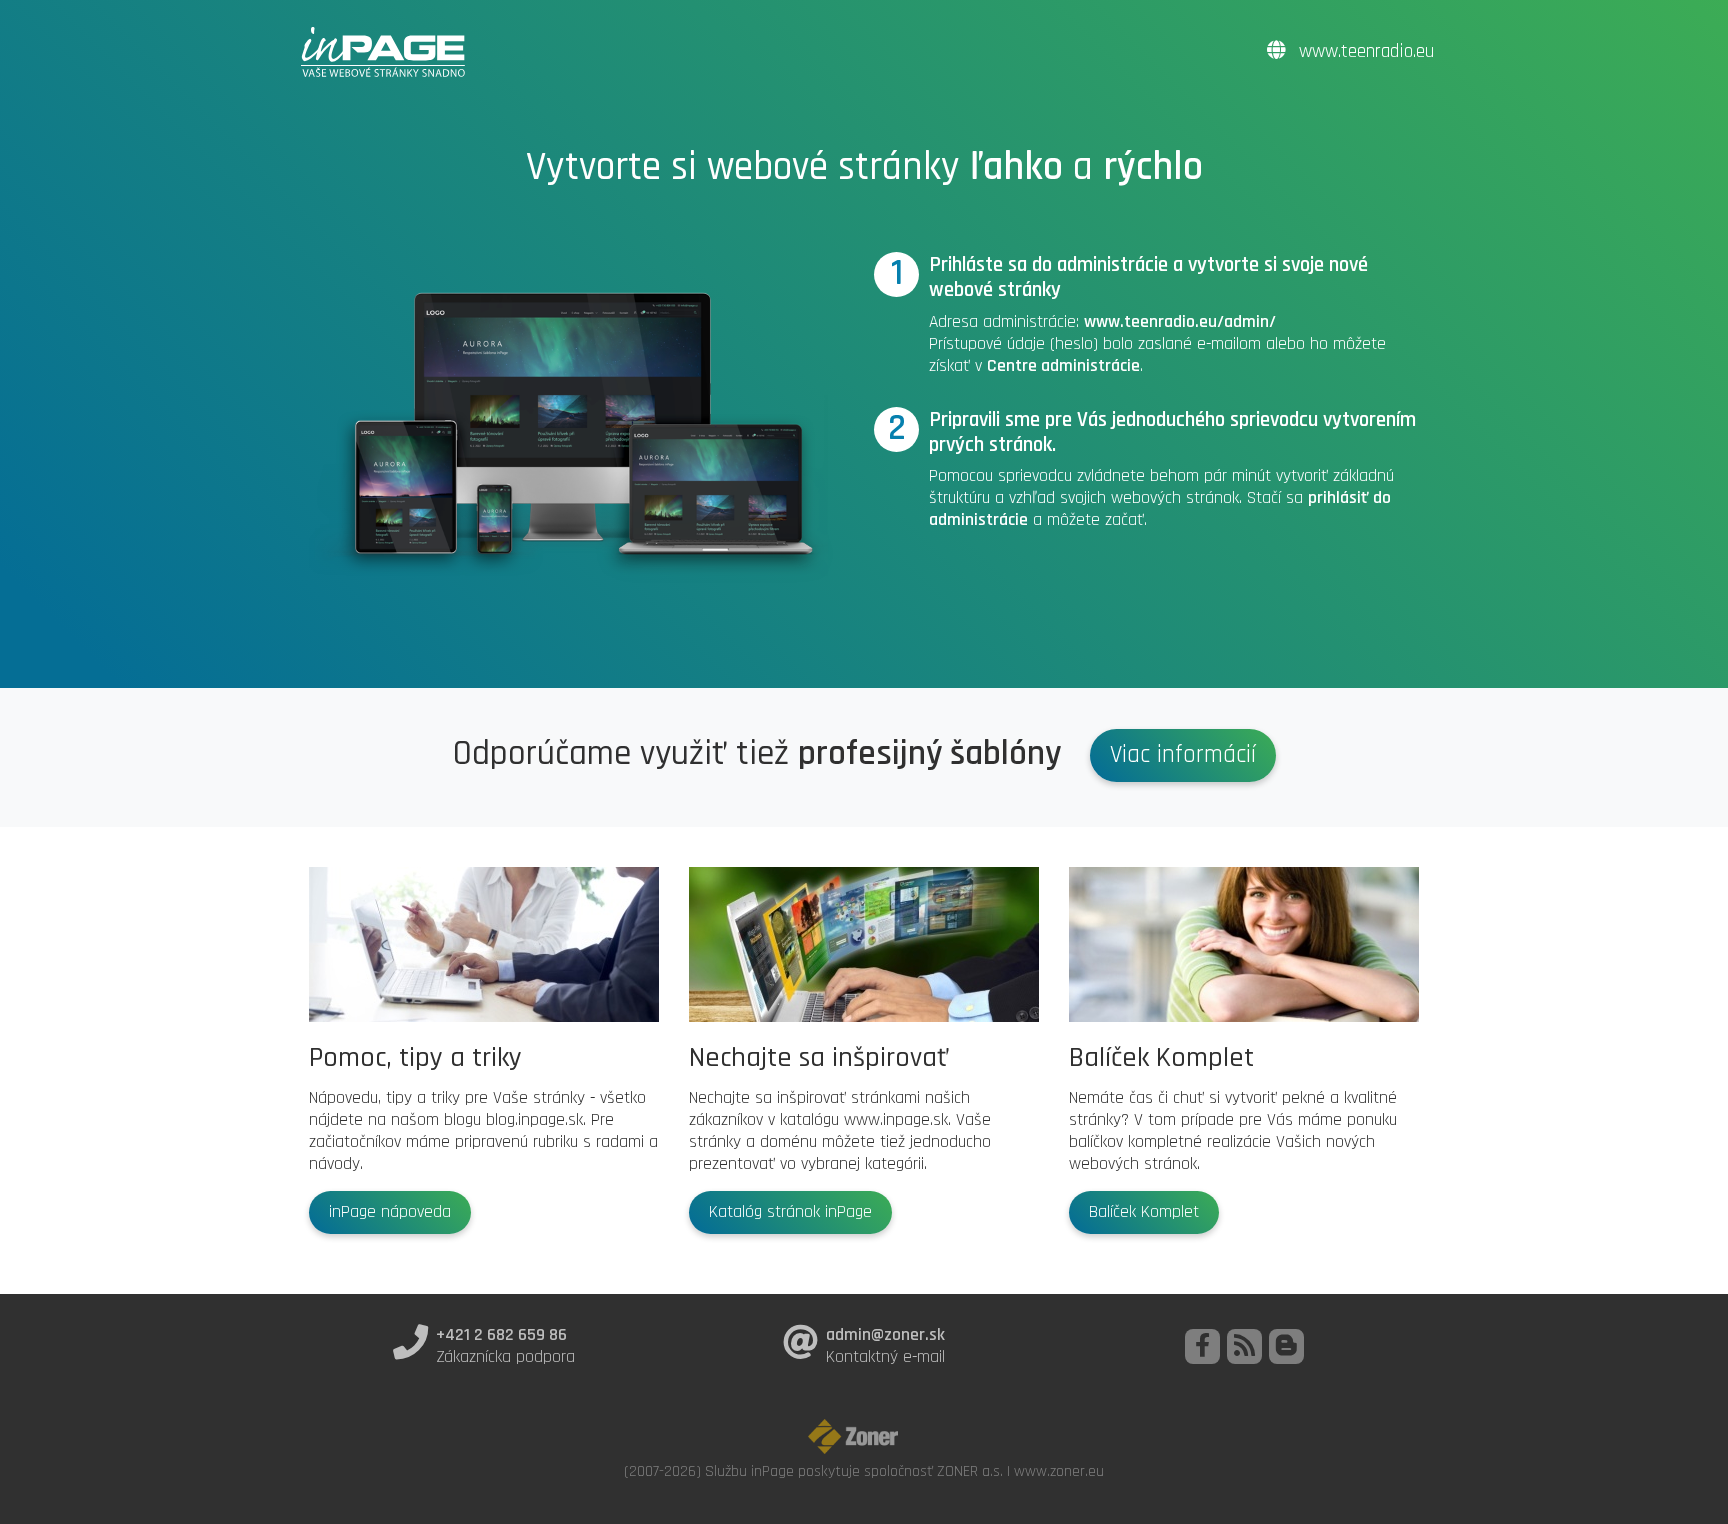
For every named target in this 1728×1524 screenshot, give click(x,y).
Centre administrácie (1063, 366)
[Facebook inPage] (1202, 1346)
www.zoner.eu (1059, 1471)
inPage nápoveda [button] (390, 1212)
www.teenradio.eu (1364, 51)
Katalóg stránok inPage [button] (790, 1212)
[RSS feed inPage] (1244, 1346)
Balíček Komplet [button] (1144, 1212)
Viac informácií (1183, 755)
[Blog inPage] (1286, 1346)
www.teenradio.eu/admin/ (1180, 322)
